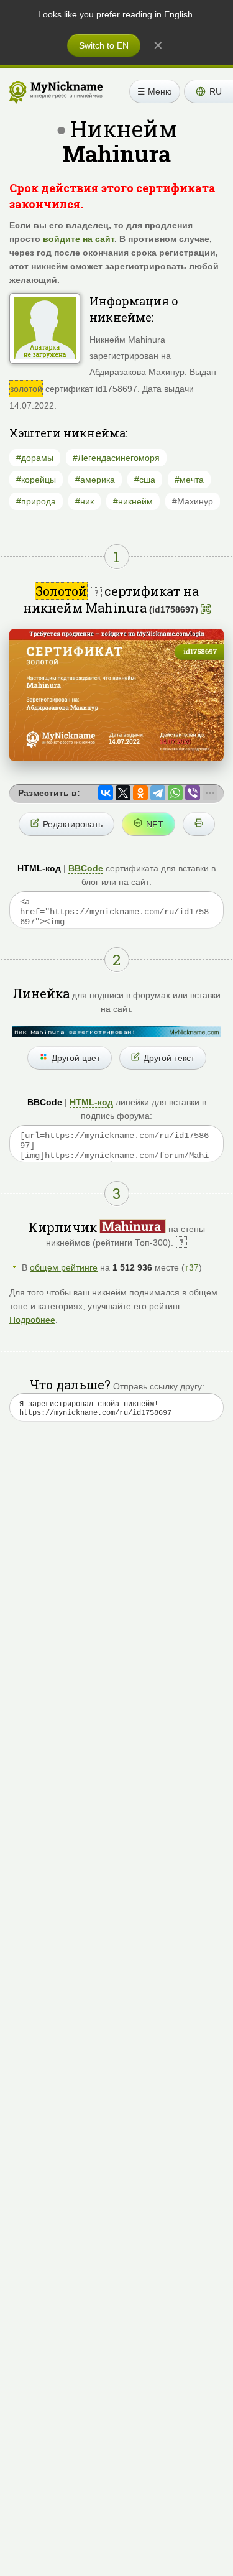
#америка (95, 480)
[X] (123, 793)
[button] (208, 91)
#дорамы (35, 458)
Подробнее (32, 1320)
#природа (36, 501)
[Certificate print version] (199, 824)
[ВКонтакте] (106, 793)
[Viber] (193, 793)
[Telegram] (158, 793)
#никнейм (133, 501)
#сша (145, 480)
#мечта (189, 480)
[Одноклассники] (140, 793)
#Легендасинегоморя (116, 458)
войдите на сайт (79, 239)
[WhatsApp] (175, 793)
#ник (85, 501)
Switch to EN (104, 45)
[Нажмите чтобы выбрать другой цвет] (116, 1032)
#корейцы (36, 480)
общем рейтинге (64, 1267)
